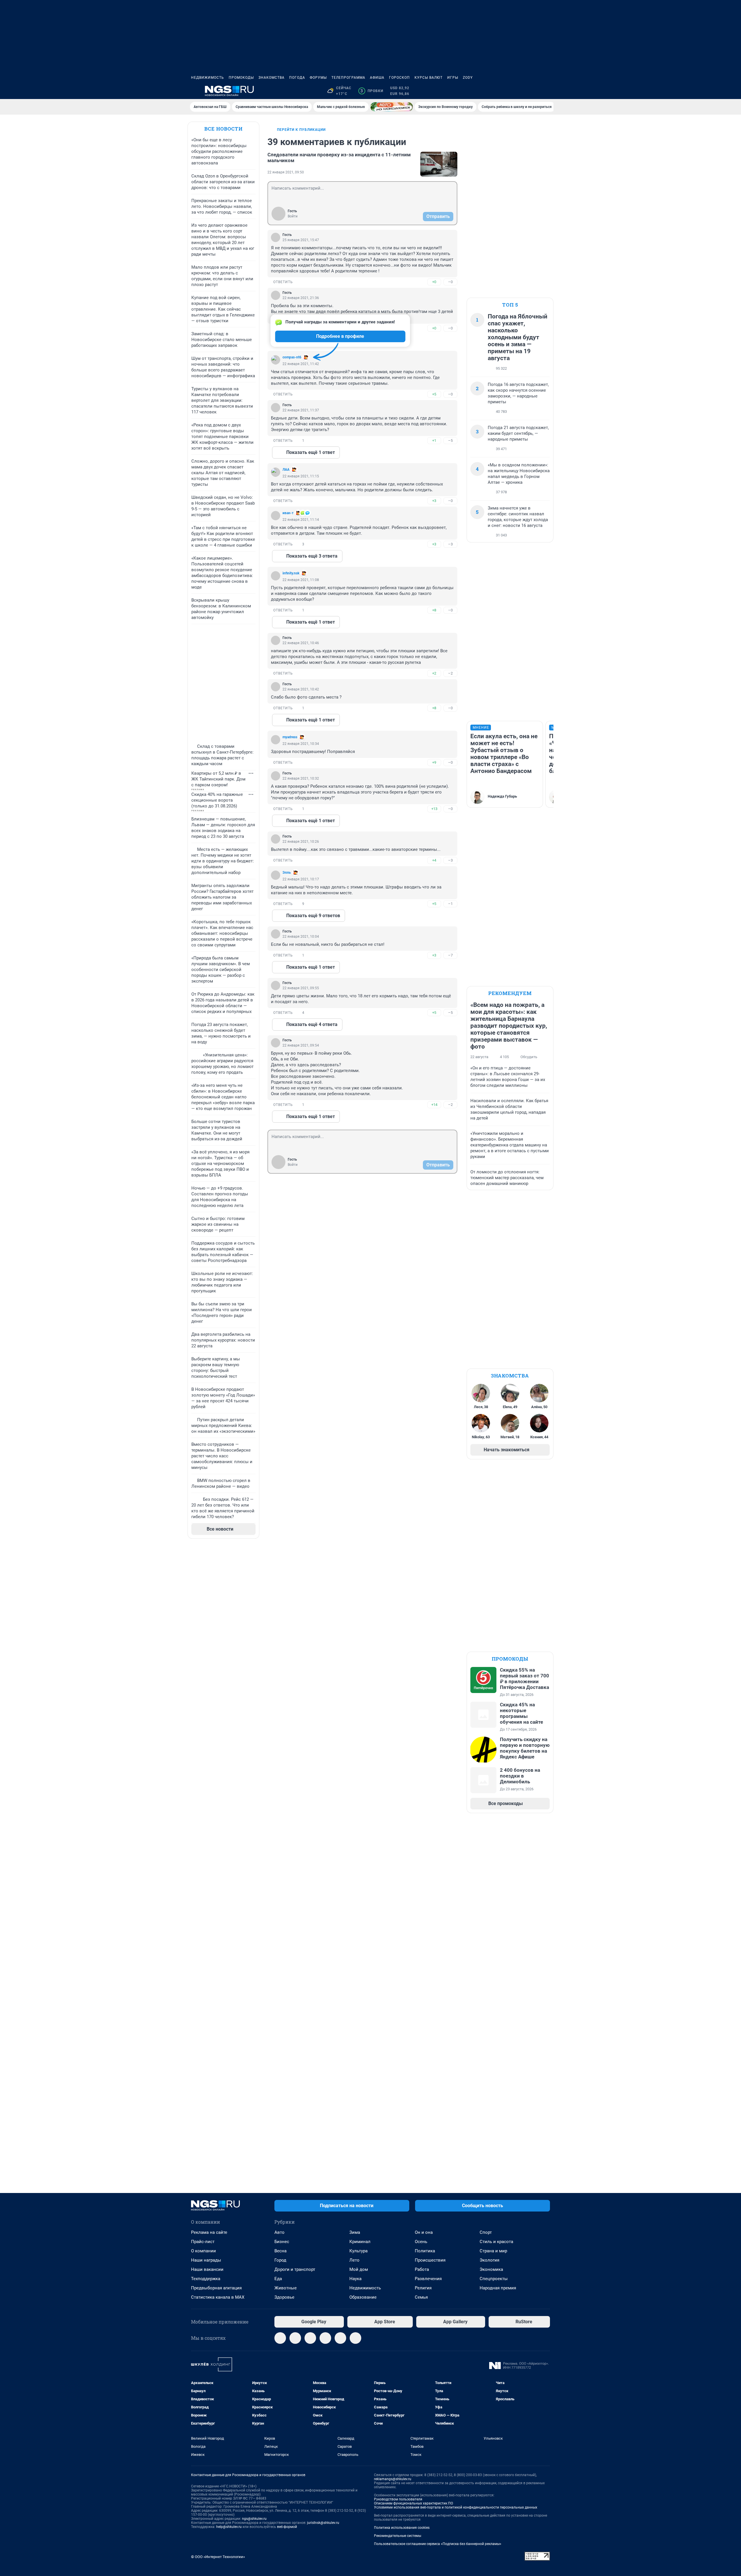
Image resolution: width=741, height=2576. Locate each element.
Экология (489, 2260)
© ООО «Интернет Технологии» (218, 2557)
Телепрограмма (348, 78)
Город (280, 2260)
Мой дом (359, 2269)
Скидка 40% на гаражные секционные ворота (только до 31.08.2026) (217, 800)
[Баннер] (392, 107)
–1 (450, 904)
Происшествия (430, 2260)
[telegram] (280, 2338)
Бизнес (282, 2242)
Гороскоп (399, 78)
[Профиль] (546, 91)
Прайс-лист (203, 2242)
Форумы (318, 78)
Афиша (377, 78)
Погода (297, 78)
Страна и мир (493, 2251)
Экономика (491, 2269)
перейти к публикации (301, 130)
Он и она (424, 2232)
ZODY (468, 78)
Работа (422, 2269)
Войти (293, 216)
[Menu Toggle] (195, 91)
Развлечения (428, 2279)
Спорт (486, 2232)
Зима (355, 2232)
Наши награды (206, 2260)
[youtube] (355, 2338)
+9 (434, 762)
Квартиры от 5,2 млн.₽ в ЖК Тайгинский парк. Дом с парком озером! (218, 779)
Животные (286, 2288)
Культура (358, 2251)
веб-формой (287, 2527)
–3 (450, 544)
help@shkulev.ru (229, 2527)
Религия (423, 2288)
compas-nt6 (292, 357)
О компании (203, 2251)
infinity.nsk (291, 573)
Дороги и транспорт (295, 2269)
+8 (434, 610)
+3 (434, 501)
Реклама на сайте (209, 2232)
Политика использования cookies (402, 2528)
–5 (450, 440)
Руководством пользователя (398, 2499)
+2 (434, 673)
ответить (283, 282)
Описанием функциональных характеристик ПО (413, 2503)
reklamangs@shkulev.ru (393, 2479)
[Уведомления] (533, 91)
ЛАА (286, 470)
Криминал (360, 2242)
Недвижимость (208, 78)
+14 (434, 1105)
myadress (290, 737)
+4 (434, 860)
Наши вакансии (207, 2269)
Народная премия (498, 2288)
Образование (363, 2297)
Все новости (223, 129)
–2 (450, 673)
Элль (287, 873)
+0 (434, 282)
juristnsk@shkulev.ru (323, 2523)
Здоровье (284, 2297)
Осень (421, 2242)
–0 (450, 282)
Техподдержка (206, 2279)
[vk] (295, 2338)
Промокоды (241, 78)
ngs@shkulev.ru (254, 2519)
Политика (425, 2251)
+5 (434, 394)
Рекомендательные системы (398, 2536)
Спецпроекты (494, 2279)
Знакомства (272, 78)
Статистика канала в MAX (218, 2297)
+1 (434, 440)
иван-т (288, 513)
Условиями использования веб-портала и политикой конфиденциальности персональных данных (456, 2507)
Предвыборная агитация (216, 2288)
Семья (421, 2297)
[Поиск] (519, 91)
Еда (278, 2279)
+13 (434, 809)
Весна (280, 2251)
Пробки (372, 91)
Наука (355, 2279)
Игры (453, 78)
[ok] (310, 2338)
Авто (279, 2232)
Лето (354, 2260)
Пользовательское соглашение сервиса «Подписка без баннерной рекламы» (438, 2544)
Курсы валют (429, 78)
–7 (450, 955)
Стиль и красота (496, 2242)
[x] (340, 2338)
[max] (325, 2338)
